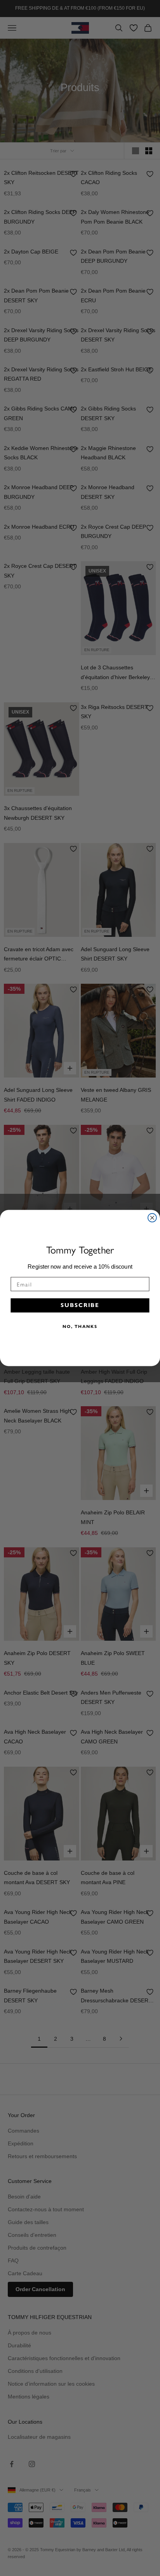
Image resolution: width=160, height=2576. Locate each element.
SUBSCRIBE (80, 1305)
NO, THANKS (80, 1326)
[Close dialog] (152, 1218)
